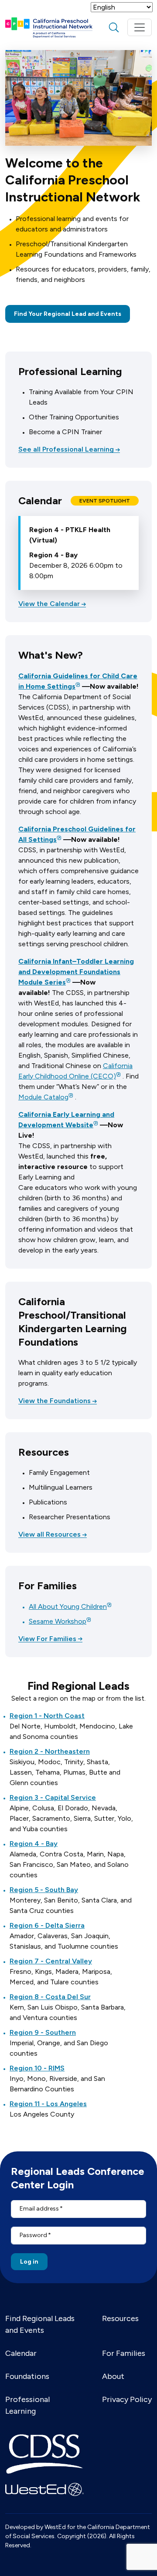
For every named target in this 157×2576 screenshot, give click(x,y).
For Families (124, 2353)
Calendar (21, 2353)
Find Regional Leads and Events (40, 2324)
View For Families (47, 1639)
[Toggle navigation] (140, 27)
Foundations (27, 2376)
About (113, 2376)
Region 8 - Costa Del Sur (50, 1997)
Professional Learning (27, 2405)
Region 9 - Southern (43, 2032)
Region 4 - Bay (34, 1844)
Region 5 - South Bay (44, 1890)
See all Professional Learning (66, 449)
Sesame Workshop (58, 1621)
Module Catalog (43, 1097)
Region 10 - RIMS (37, 2068)
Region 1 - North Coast (47, 1716)
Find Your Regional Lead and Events (68, 314)
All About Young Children (68, 1606)
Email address (39, 2209)
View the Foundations (55, 1401)
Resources (120, 2318)
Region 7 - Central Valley (51, 1961)
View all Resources (49, 1534)
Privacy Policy (127, 2399)
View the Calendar (49, 604)
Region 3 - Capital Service (53, 1797)
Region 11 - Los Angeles (48, 2104)
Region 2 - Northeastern (50, 1751)
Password (33, 2235)
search (114, 27)
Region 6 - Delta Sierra (47, 1925)
